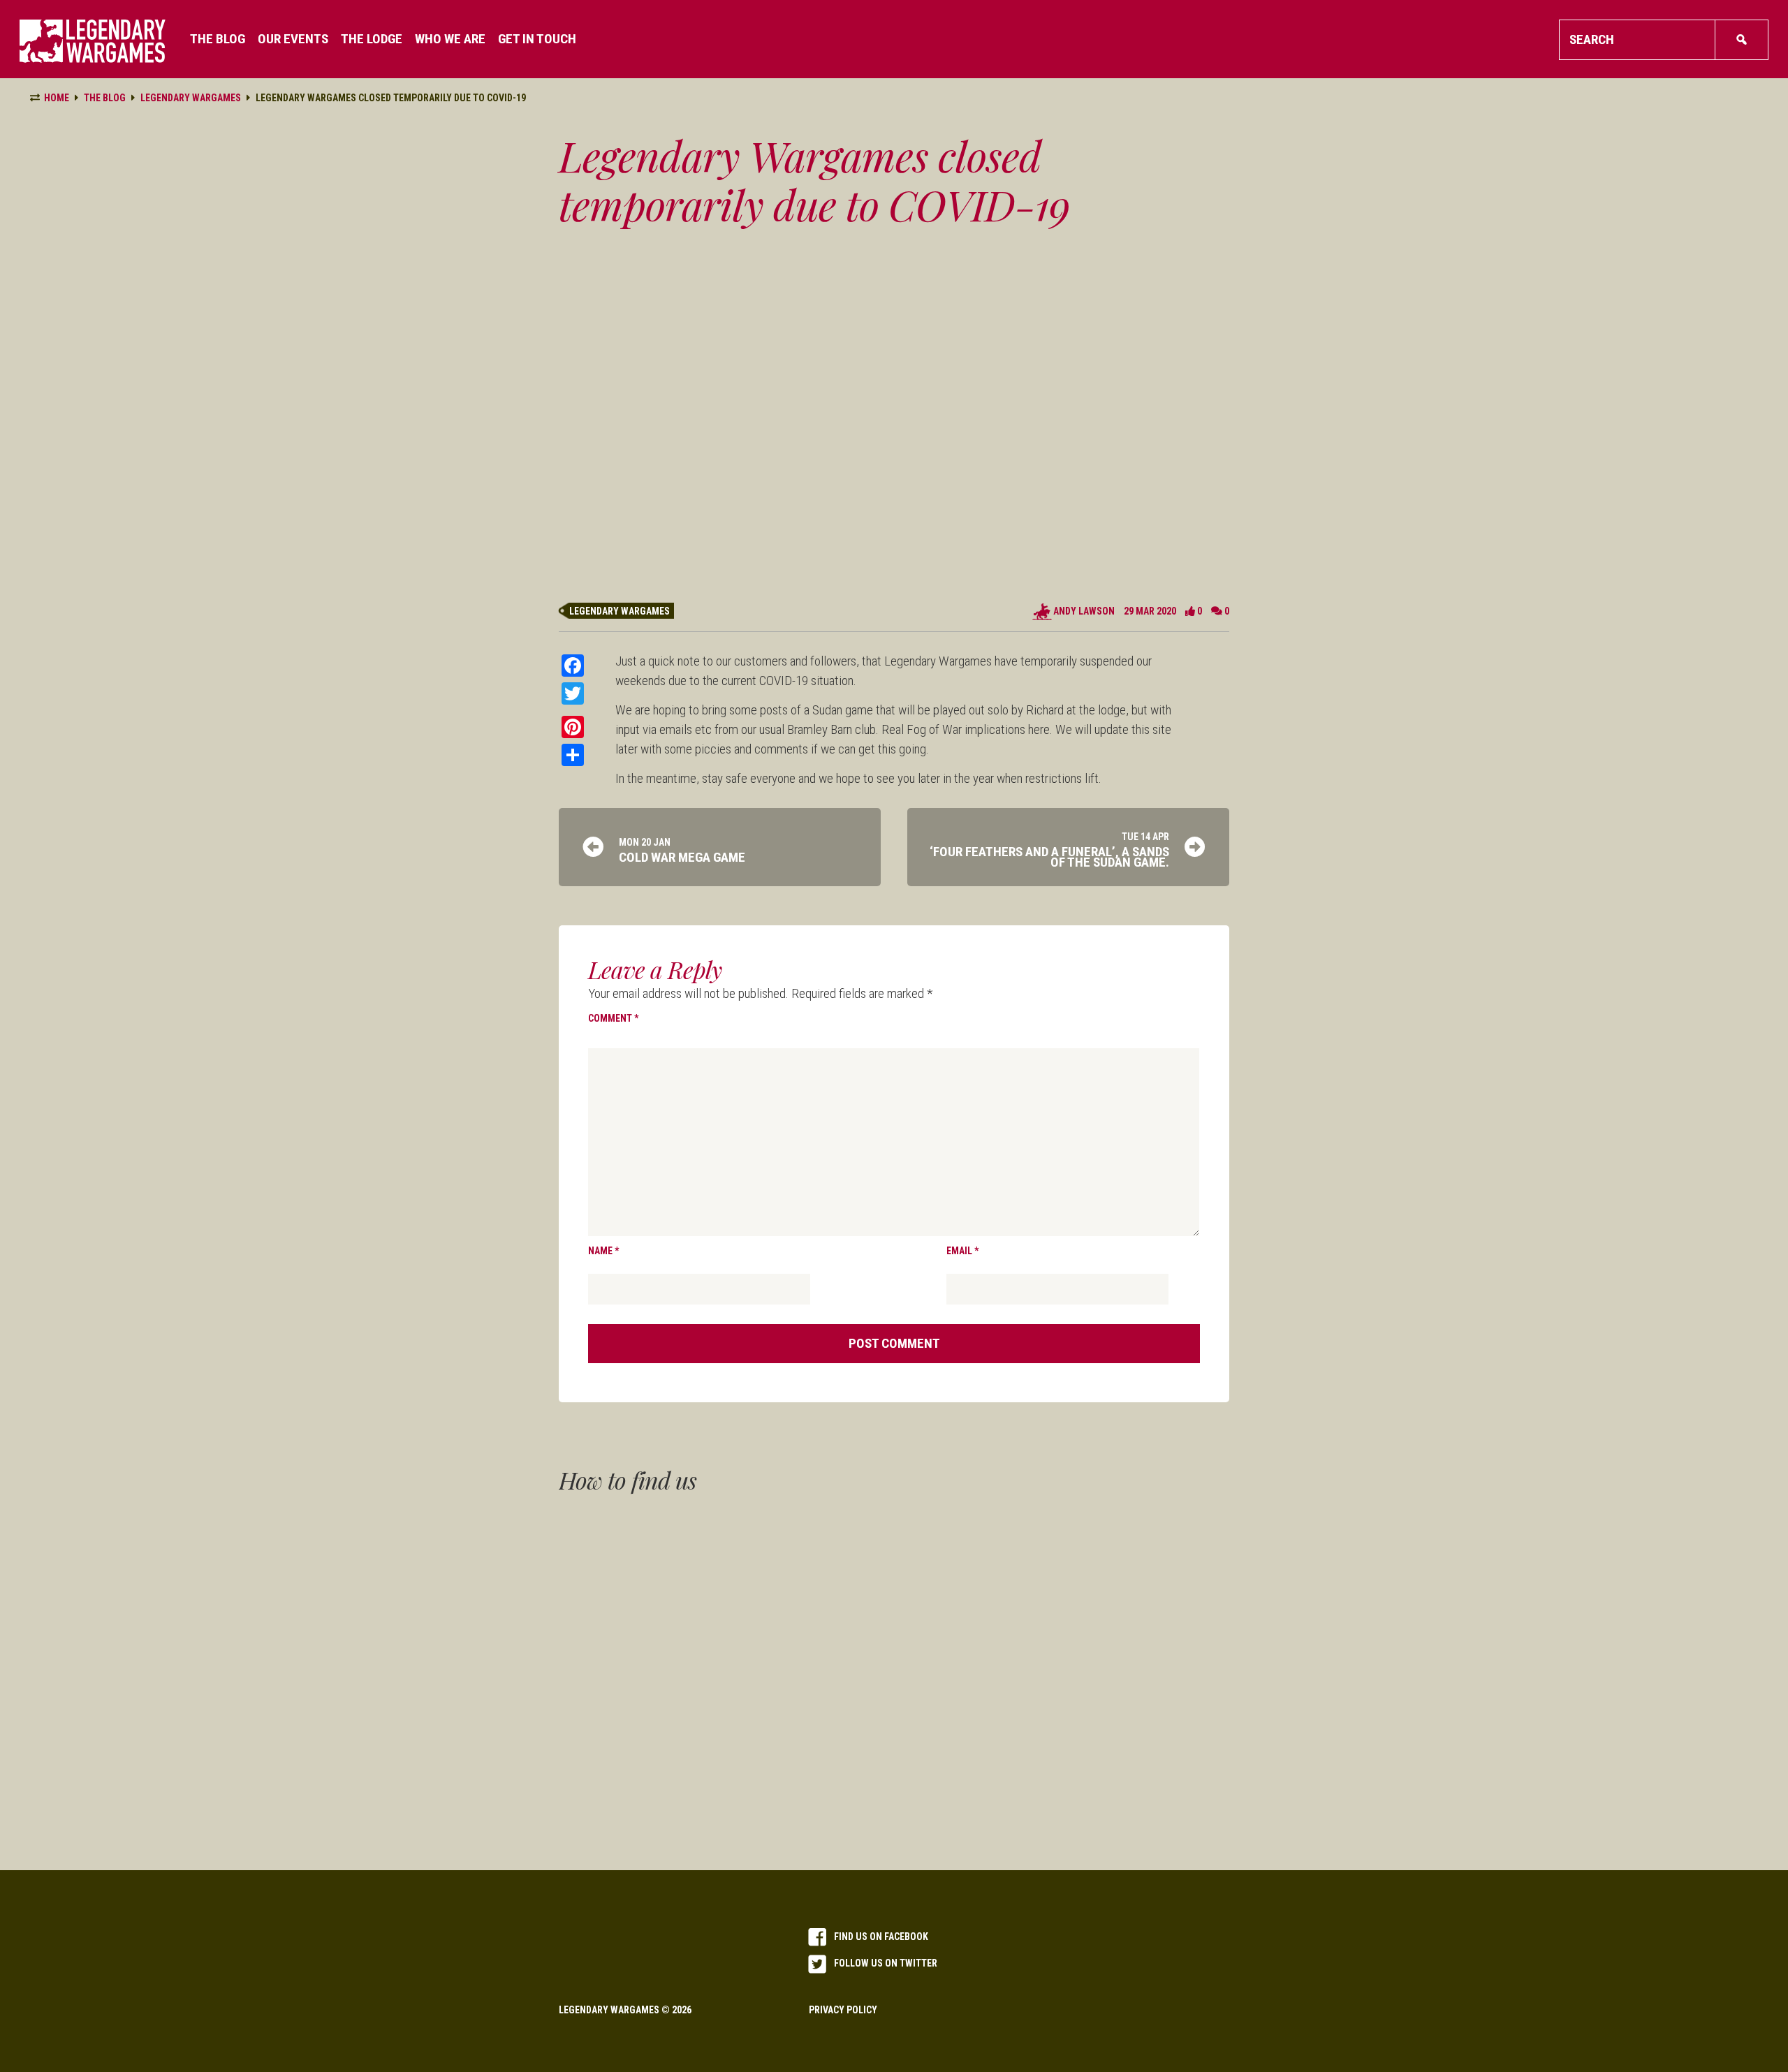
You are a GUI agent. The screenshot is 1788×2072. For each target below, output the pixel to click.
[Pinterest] (573, 727)
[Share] (573, 755)
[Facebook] (573, 666)
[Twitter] (573, 693)
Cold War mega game (682, 857)
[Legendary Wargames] (93, 41)
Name (603, 1251)
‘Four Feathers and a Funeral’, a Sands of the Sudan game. (1049, 857)
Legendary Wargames (620, 611)
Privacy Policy (843, 2010)
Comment (613, 1018)
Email (962, 1251)
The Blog (105, 98)
